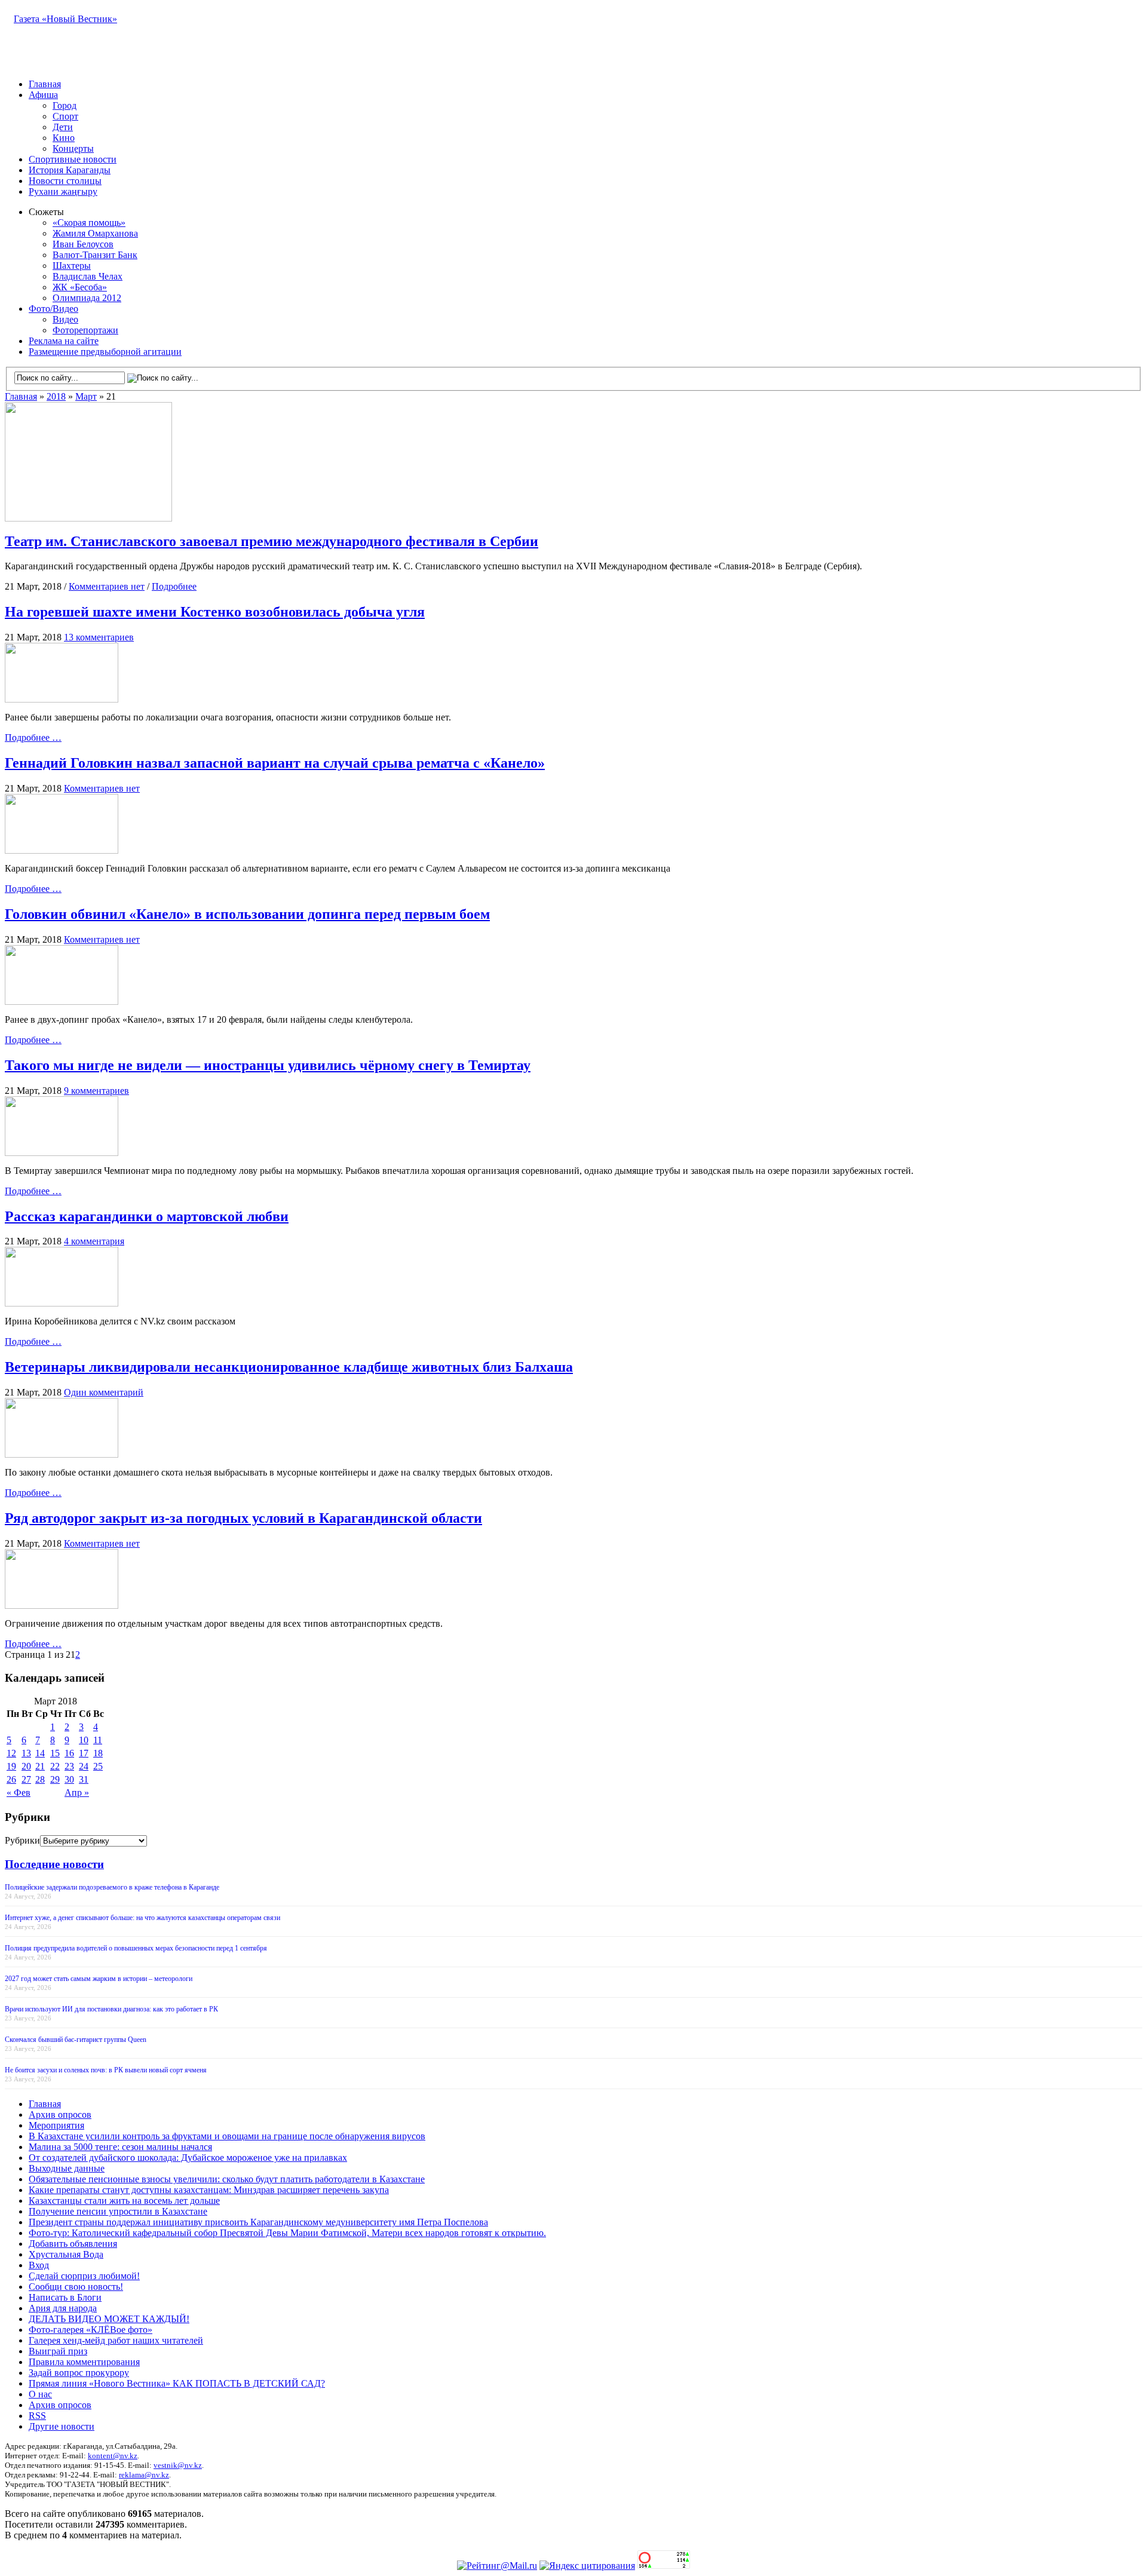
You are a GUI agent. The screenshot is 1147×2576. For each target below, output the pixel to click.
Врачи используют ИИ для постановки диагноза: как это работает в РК (111, 2009)
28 (40, 1779)
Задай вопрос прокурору (79, 2373)
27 (26, 1779)
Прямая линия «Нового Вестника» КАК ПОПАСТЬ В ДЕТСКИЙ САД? (177, 2383)
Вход (39, 2265)
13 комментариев (99, 637)
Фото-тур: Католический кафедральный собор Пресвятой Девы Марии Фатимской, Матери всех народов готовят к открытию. (287, 2233)
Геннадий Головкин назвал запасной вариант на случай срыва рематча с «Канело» (275, 763)
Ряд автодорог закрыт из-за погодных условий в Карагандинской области (243, 1518)
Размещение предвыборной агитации (105, 352)
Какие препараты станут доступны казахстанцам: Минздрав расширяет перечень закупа (209, 2190)
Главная (45, 84)
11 (98, 1740)
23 (69, 1766)
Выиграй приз (58, 2351)
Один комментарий (104, 1392)
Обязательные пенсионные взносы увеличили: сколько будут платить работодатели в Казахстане (227, 2179)
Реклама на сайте (64, 341)
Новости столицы (65, 181)
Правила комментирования (84, 2362)
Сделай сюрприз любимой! (84, 2276)
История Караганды (70, 170)
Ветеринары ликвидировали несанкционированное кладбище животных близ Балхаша (289, 1367)
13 (26, 1753)
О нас (40, 2394)
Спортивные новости (73, 159)
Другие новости (62, 2426)
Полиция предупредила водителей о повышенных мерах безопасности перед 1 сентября (136, 1948)
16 (69, 1753)
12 (11, 1753)
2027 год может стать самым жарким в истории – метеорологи (99, 1979)
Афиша (43, 95)
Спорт (65, 116)
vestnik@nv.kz (178, 2465)
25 (98, 1766)
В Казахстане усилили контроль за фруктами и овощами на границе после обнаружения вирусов (227, 2136)
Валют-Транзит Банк (95, 255)
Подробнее (174, 586)
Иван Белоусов (83, 244)
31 (84, 1779)
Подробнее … (33, 737)
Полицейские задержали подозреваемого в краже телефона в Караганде (112, 1887)
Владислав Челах (88, 276)
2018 (56, 396)
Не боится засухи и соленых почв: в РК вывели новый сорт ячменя (106, 2070)
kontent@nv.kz (113, 2456)
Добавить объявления (73, 2244)
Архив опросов (60, 2115)
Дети (63, 127)
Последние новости (54, 1864)
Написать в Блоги (65, 2297)
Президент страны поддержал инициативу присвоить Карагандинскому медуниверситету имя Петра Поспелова (258, 2222)
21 (40, 1766)
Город (65, 105)
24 (84, 1766)
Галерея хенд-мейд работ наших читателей (116, 2340)
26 (11, 1779)
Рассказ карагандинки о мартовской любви (147, 1216)
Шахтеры (72, 266)
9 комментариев (96, 1091)
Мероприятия (56, 2125)
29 (55, 1779)
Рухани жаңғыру (63, 191)
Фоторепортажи (85, 330)
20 (26, 1766)
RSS (37, 2416)
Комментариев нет (107, 586)
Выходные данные (67, 2168)
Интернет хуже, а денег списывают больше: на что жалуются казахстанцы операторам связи (142, 1918)
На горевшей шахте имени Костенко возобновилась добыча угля (215, 612)
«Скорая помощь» (89, 223)
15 (55, 1753)
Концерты (73, 148)
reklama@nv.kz (144, 2475)
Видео (65, 319)
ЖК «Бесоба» (80, 287)
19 (11, 1766)
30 (69, 1779)
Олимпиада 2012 (87, 298)
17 (84, 1753)
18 (98, 1753)
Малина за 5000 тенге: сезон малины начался (120, 2147)
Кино (64, 138)
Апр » (77, 1793)
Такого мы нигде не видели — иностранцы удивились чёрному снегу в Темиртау (268, 1065)
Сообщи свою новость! (76, 2287)
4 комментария (94, 1241)
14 (40, 1753)
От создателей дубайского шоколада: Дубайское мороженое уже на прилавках (188, 2158)
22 (55, 1766)
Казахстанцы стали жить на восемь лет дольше (124, 2201)
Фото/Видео (53, 309)
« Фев (19, 1793)
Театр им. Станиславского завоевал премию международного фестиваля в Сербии (272, 541)
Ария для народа (63, 2308)
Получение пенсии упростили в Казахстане (118, 2211)
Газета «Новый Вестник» (65, 19)
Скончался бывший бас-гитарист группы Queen (76, 2040)
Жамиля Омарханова (95, 233)
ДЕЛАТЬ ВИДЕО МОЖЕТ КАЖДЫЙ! (109, 2319)
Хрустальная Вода (66, 2254)
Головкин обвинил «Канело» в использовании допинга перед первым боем (247, 914)
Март (86, 396)
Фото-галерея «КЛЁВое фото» (91, 2330)
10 (84, 1740)
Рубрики (22, 1840)
